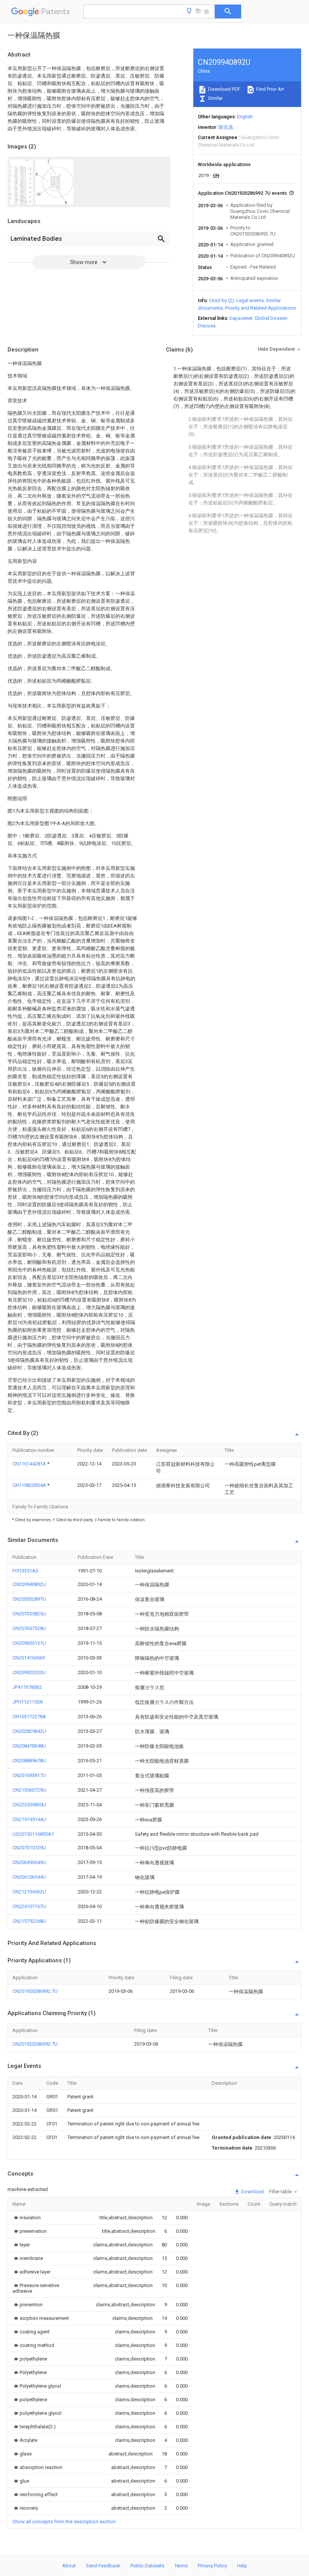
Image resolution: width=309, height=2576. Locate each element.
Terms (181, 2566)
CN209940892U (29, 1584)
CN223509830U (29, 1805)
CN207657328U (29, 1628)
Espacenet (241, 318)
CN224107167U (29, 1906)
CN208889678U (29, 1761)
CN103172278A (29, 1717)
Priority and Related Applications (260, 308)
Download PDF (224, 89)
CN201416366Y (29, 1658)
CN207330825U (29, 1614)
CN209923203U (29, 1672)
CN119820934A (30, 1485)
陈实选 (226, 127)
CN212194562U (29, 1892)
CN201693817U (29, 1775)
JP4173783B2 (27, 1687)
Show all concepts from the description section (64, 2522)
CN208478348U (29, 1746)
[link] (27, 2218)
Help (242, 2566)
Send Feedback (103, 2566)
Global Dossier (271, 318)
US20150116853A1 (33, 1834)
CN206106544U (29, 1877)
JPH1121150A (28, 1702)
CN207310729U (29, 1848)
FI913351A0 (25, 1571)
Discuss (207, 326)
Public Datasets (147, 2566)
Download (252, 2192)
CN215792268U (29, 1921)
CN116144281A (30, 1464)
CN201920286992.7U (35, 1991)
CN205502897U (29, 1599)
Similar (215, 98)
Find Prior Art (270, 89)
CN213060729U (29, 1790)
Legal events (250, 300)
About (69, 2566)
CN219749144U (29, 1819)
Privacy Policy (212, 2566)
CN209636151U (29, 1643)
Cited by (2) (222, 300)
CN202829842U (29, 1731)
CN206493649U (29, 1862)
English (245, 117)
